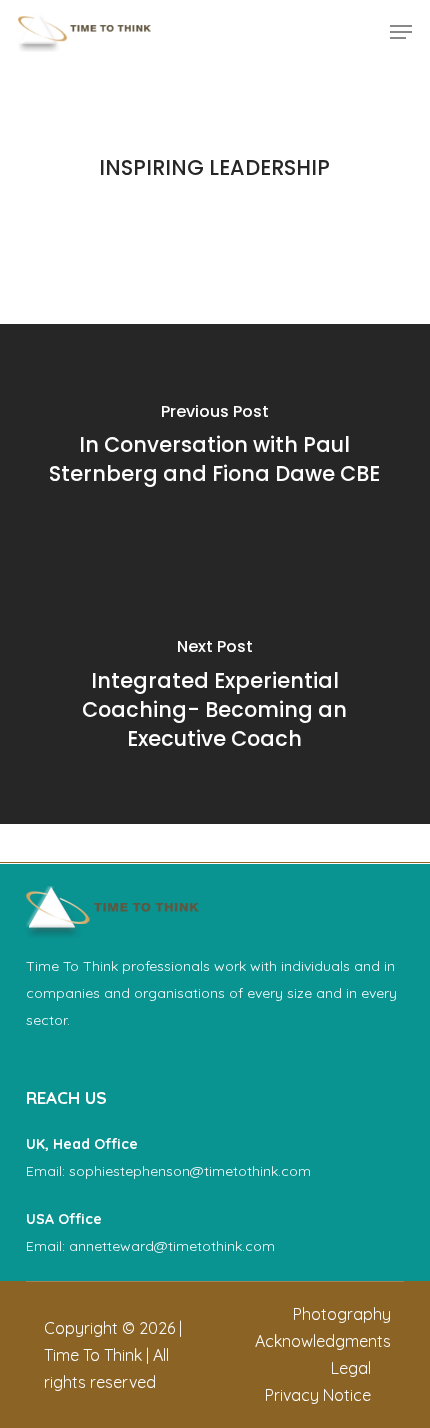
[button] (401, 32)
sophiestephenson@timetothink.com (190, 1171)
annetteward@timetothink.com (172, 1246)
